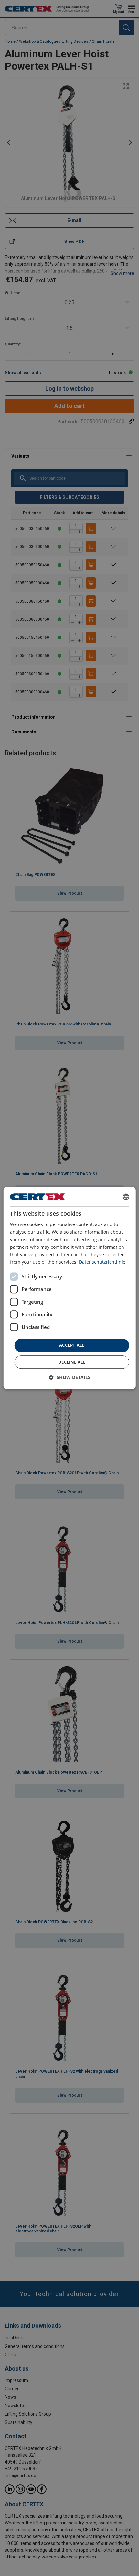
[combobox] (126, 1197)
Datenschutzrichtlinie (102, 1262)
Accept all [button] (72, 1345)
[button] (70, 1377)
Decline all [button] (72, 1362)
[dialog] (70, 1288)
